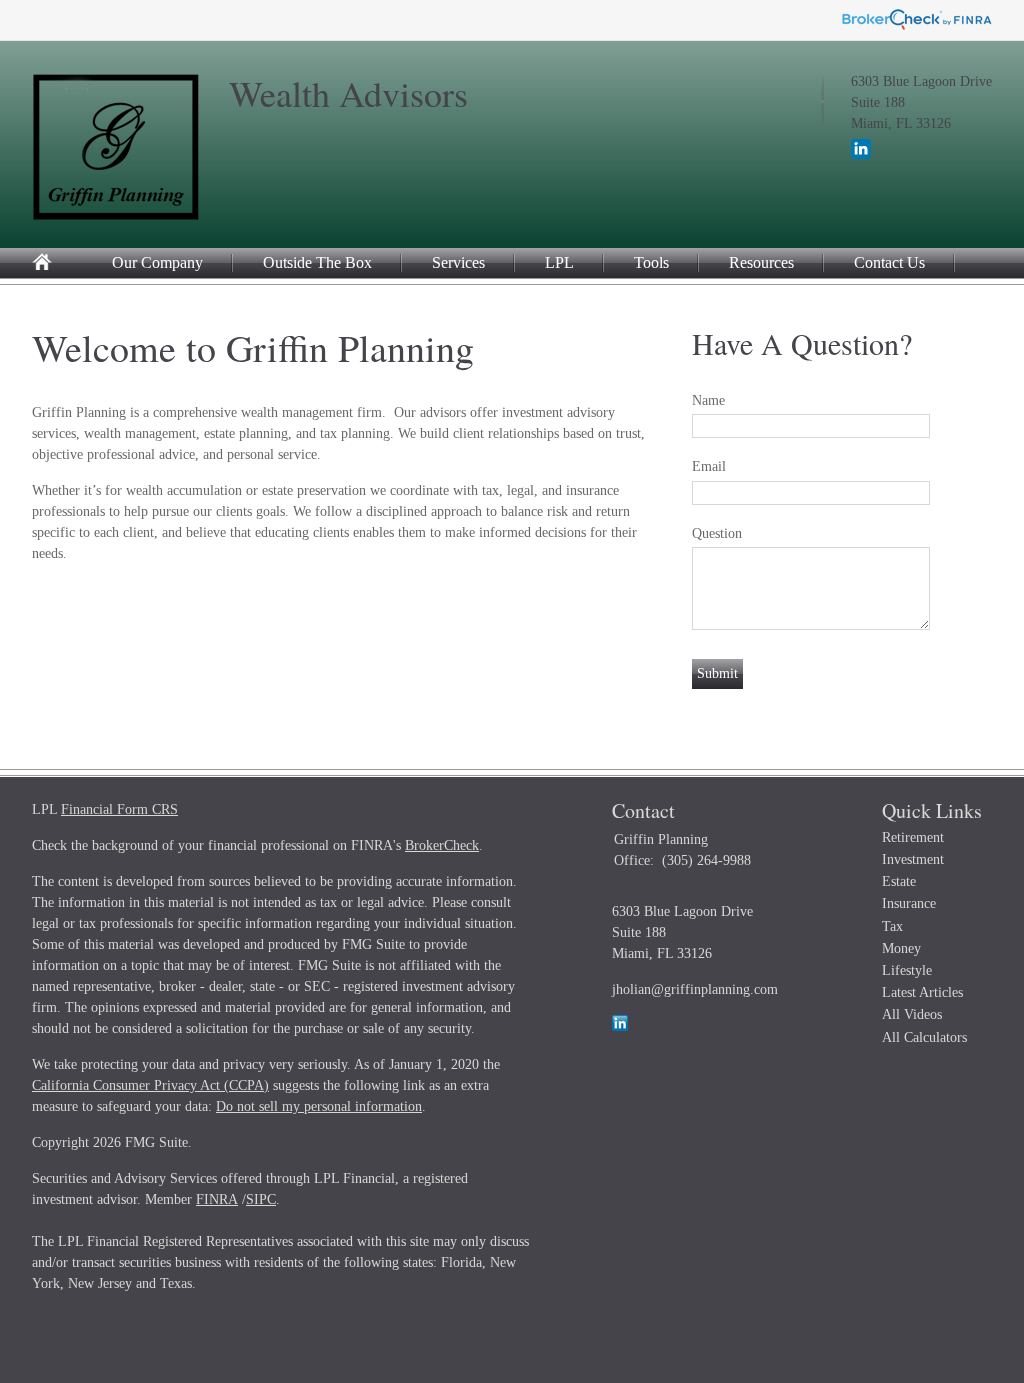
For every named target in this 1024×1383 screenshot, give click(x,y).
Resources (761, 262)
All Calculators (924, 1037)
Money (901, 948)
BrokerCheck (442, 845)
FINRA (217, 1199)
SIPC (261, 1199)
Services (458, 262)
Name (708, 400)
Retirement (913, 837)
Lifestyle (907, 970)
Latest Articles (922, 992)
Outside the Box (317, 262)
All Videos (912, 1014)
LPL (559, 262)
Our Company (157, 262)
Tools (651, 262)
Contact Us (889, 262)
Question (717, 533)
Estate (899, 881)
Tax (892, 926)
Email (709, 466)
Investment (913, 859)
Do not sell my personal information (319, 1106)
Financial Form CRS (119, 809)
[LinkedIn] (861, 154)
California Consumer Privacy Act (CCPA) (150, 1085)
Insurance (909, 903)
